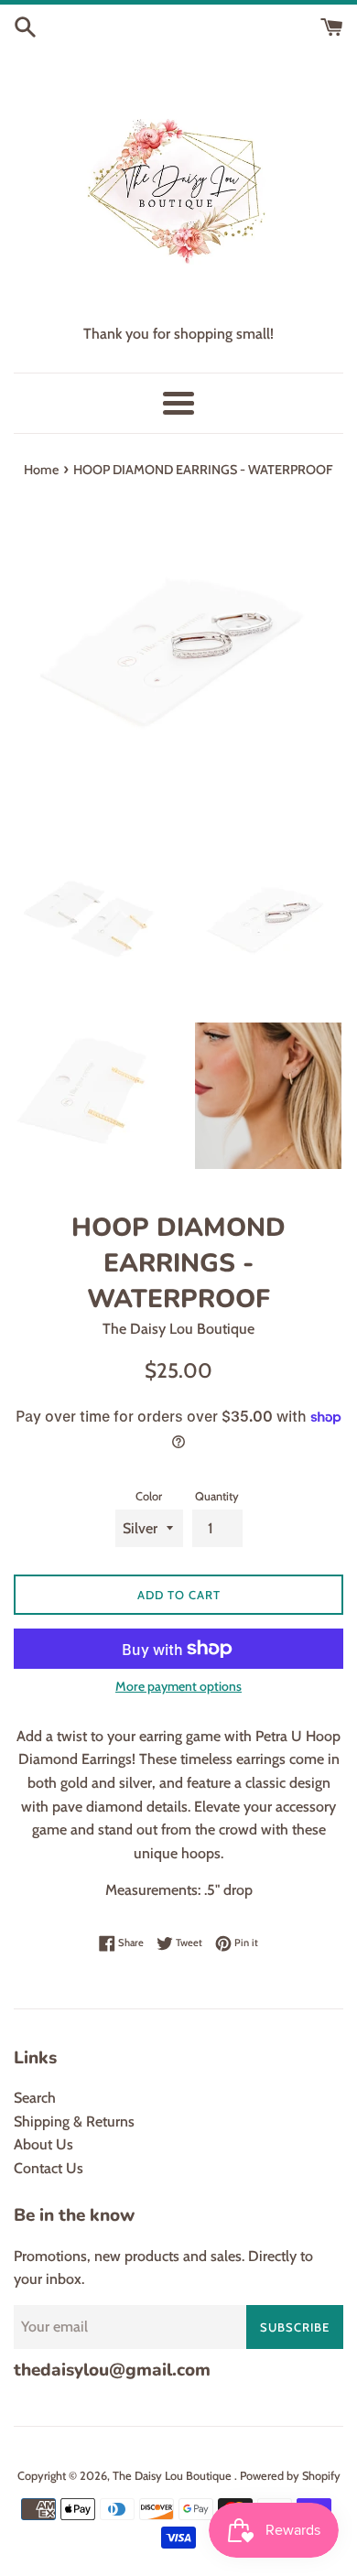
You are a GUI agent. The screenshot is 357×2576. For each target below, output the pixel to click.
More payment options (178, 1686)
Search (35, 2098)
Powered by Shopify (290, 2476)
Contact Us (49, 2168)
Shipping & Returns (74, 2121)
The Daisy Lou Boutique (173, 2476)
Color (149, 1496)
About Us (43, 2144)
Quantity (217, 1496)
